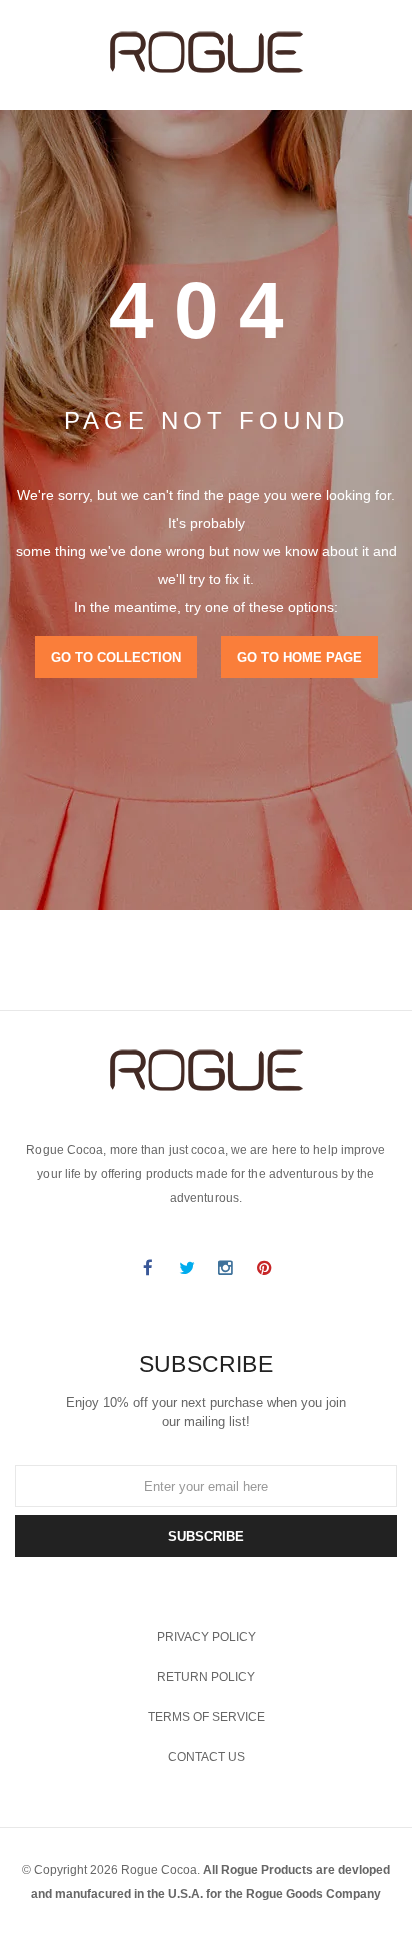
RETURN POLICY (206, 1677)
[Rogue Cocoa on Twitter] (187, 1268)
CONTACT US (206, 1757)
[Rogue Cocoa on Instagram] (226, 1268)
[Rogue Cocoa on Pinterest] (265, 1268)
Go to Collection (116, 657)
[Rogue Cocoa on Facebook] (148, 1268)
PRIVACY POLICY (206, 1637)
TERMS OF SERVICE (206, 1717)
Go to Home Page (299, 657)
